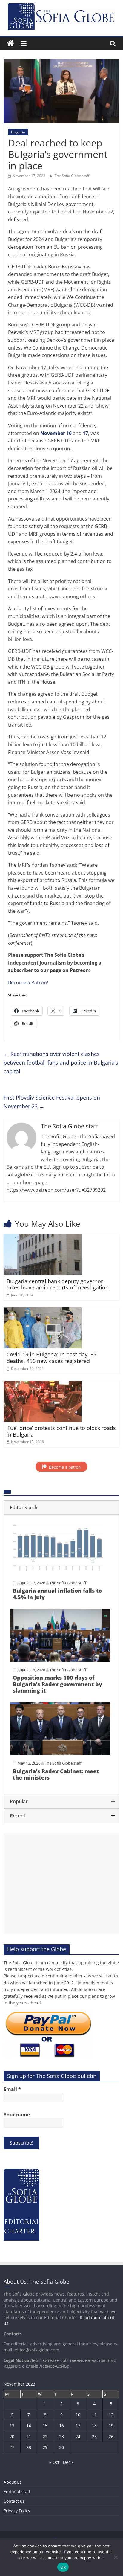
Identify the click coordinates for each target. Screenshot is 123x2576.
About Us (13, 2482)
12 (111, 2415)
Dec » (68, 2462)
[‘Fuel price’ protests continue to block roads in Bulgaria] (43, 1385)
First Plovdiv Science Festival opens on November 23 (52, 1102)
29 (45, 2447)
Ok (63, 2567)
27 (12, 2447)
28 (29, 2447)
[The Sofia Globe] (10, 44)
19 (111, 2425)
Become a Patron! (28, 982)
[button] (61, 1507)
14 (29, 2425)
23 (61, 2437)
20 (12, 2437)
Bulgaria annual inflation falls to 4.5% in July (57, 1594)
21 (29, 2437)
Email (12, 2089)
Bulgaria (18, 132)
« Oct (54, 2462)
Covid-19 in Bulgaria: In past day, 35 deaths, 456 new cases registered (51, 1358)
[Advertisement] (61, 1884)
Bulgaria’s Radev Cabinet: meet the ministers (56, 1774)
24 (78, 2437)
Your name (17, 2115)
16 (61, 2425)
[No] (116, 2557)
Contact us (14, 2501)
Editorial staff (17, 2492)
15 (45, 2425)
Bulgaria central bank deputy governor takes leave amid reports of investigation (58, 1284)
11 (94, 2415)
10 (78, 2415)
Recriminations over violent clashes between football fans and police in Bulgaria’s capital (61, 1063)
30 (61, 2447)
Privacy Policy (17, 2511)
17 (78, 2425)
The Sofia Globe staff (72, 176)
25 (94, 2437)
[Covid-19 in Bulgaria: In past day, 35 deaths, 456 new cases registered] (43, 1311)
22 (45, 2437)
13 (12, 2425)
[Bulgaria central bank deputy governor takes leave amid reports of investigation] (43, 1238)
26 (111, 2437)
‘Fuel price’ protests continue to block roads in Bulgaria (61, 1431)
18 (94, 2425)
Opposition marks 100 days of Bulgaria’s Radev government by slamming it (57, 1684)
